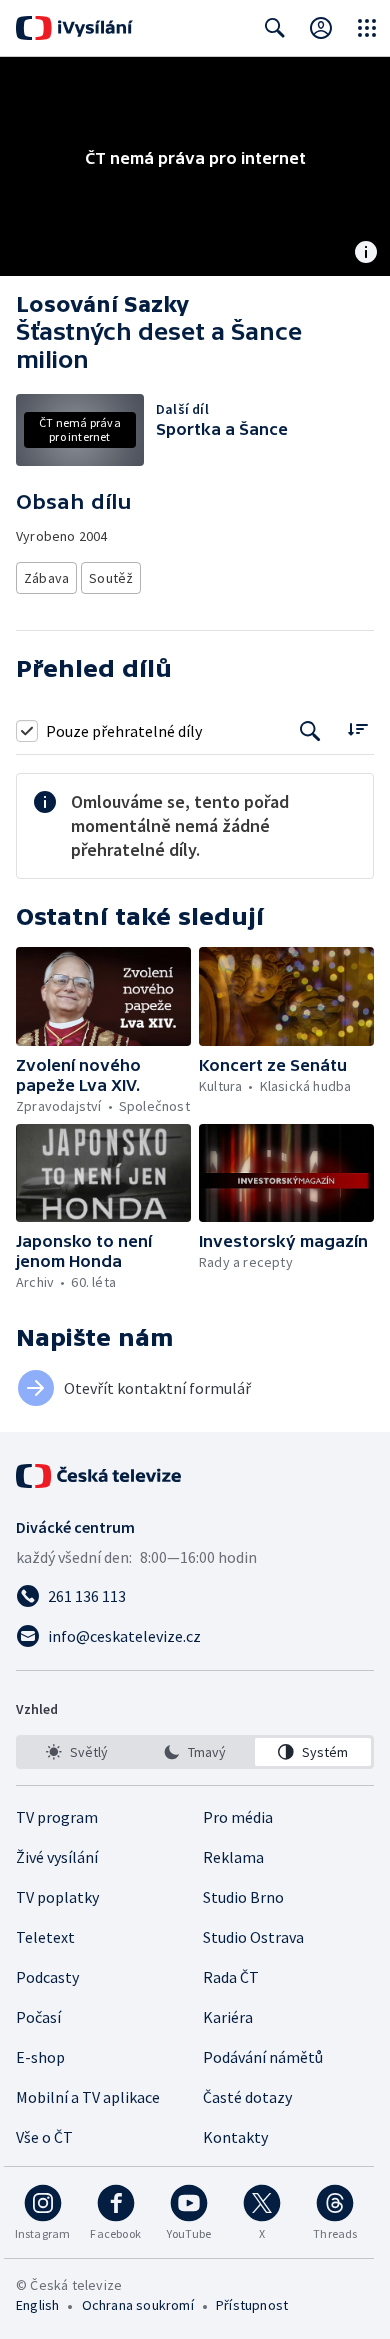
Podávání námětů (263, 2057)
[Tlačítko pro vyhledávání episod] (310, 730)
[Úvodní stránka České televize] (100, 1476)
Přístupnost (252, 2305)
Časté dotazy (247, 2097)
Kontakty (235, 2137)
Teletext (45, 1937)
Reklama (233, 1857)
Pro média (238, 1817)
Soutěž (111, 578)
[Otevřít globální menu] (367, 28)
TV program (57, 1817)
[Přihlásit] (321, 28)
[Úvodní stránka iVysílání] (74, 28)
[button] (103, 996)
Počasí (38, 2017)
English (37, 2305)
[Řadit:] (357, 728)
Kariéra (228, 2017)
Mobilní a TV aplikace (88, 2097)
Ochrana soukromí (138, 2305)
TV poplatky (57, 1897)
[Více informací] (366, 254)
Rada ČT (231, 1977)
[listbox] (195, 1752)
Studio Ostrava (253, 1937)
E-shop (40, 2057)
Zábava (46, 578)
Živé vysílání (57, 1857)
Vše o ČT (44, 2137)
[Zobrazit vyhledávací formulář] (275, 28)
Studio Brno (243, 1897)
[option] (77, 1752)
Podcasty (47, 1977)
